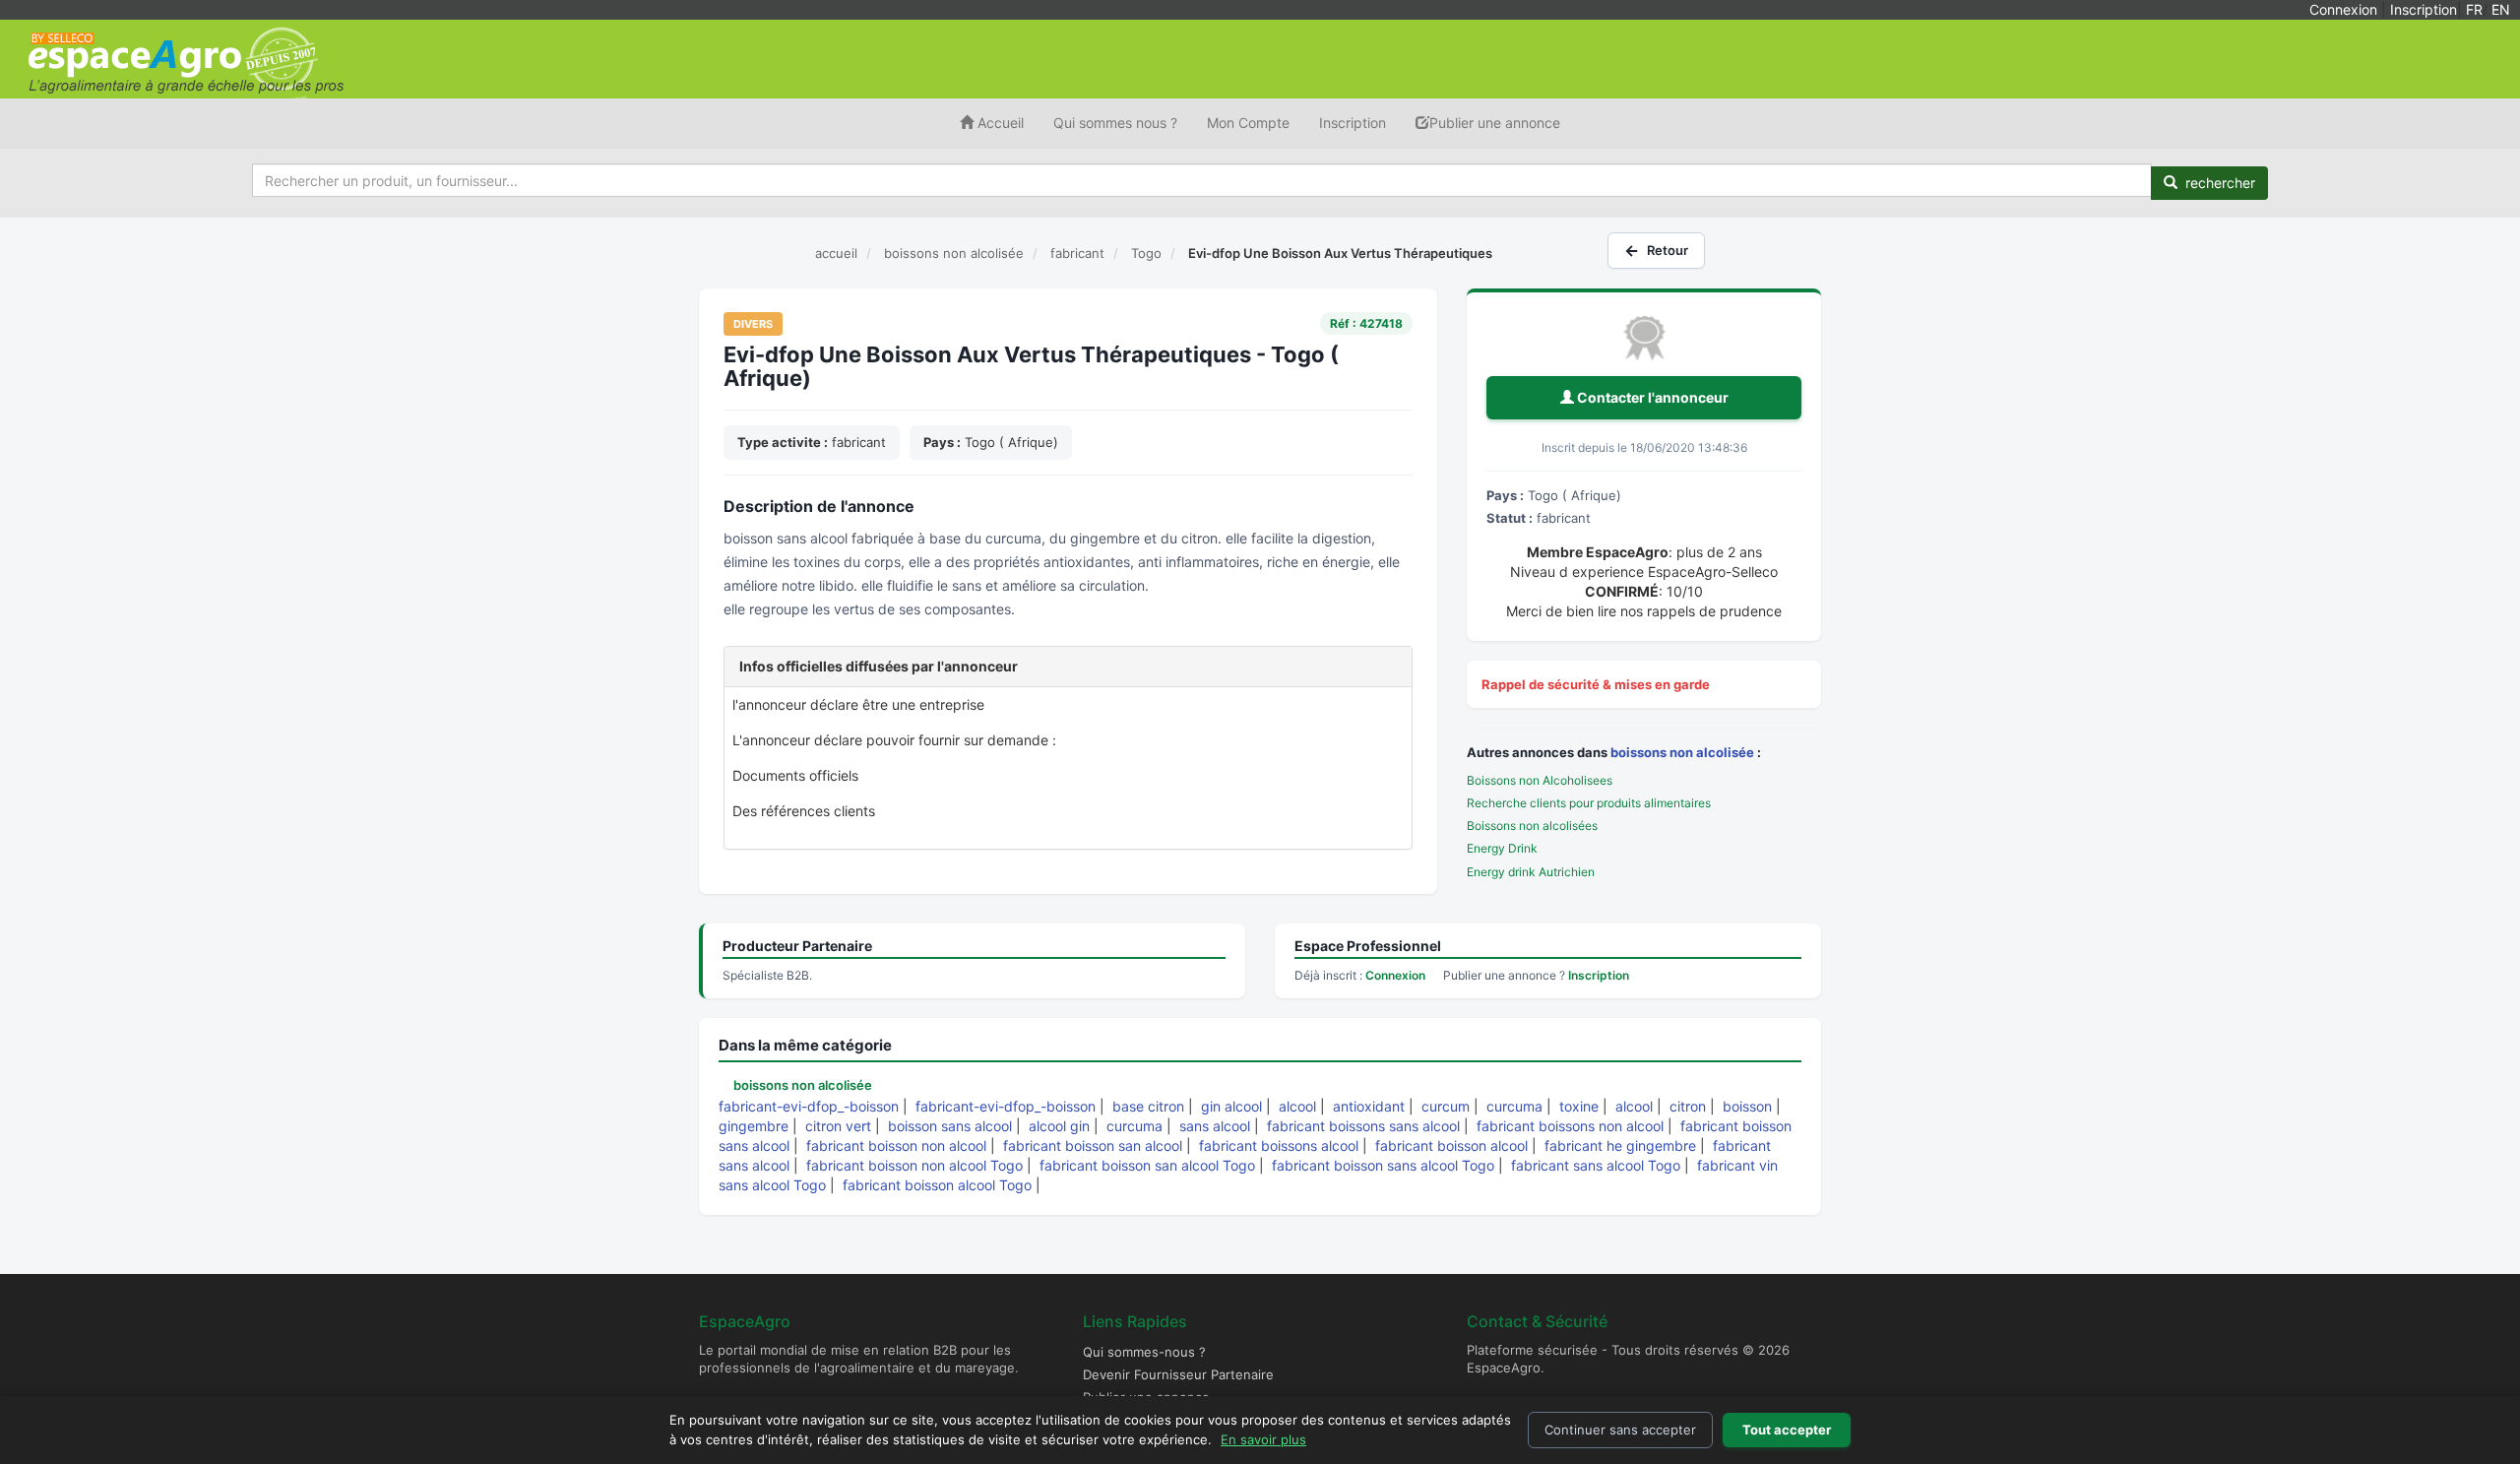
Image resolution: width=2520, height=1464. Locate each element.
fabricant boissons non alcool (1570, 1126)
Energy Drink (1502, 848)
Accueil (999, 123)
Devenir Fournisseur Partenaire (1178, 1374)
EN (2501, 9)
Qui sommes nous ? (1115, 123)
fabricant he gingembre (1620, 1146)
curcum (1446, 1106)
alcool (1297, 1106)
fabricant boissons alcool (1279, 1146)
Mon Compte (1248, 123)
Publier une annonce (1495, 123)
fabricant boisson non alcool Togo (914, 1165)
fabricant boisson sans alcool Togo (1383, 1165)
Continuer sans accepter (1620, 1430)
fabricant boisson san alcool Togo (1147, 1165)
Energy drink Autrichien (1531, 872)
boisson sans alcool (950, 1126)
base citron (1148, 1106)
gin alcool (1231, 1106)
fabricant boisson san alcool (1093, 1146)
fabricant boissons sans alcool (1363, 1126)
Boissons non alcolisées (1532, 826)
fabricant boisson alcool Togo (937, 1185)
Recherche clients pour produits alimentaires (1589, 803)
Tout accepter (1787, 1430)
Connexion (2343, 9)
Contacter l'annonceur (1651, 397)
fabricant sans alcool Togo (1596, 1165)
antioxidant (1369, 1106)
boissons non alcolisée (1682, 752)
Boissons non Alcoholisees (1540, 780)
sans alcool (1215, 1126)
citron (1688, 1106)
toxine (1579, 1106)
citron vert (838, 1126)
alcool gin (1059, 1126)
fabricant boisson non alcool (896, 1146)
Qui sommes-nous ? (1144, 1352)
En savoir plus (1263, 1439)
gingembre (754, 1126)
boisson (1747, 1106)
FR (2474, 9)
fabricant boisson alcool (1451, 1146)
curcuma (1514, 1106)
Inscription (2424, 9)
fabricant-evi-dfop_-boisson (809, 1106)
